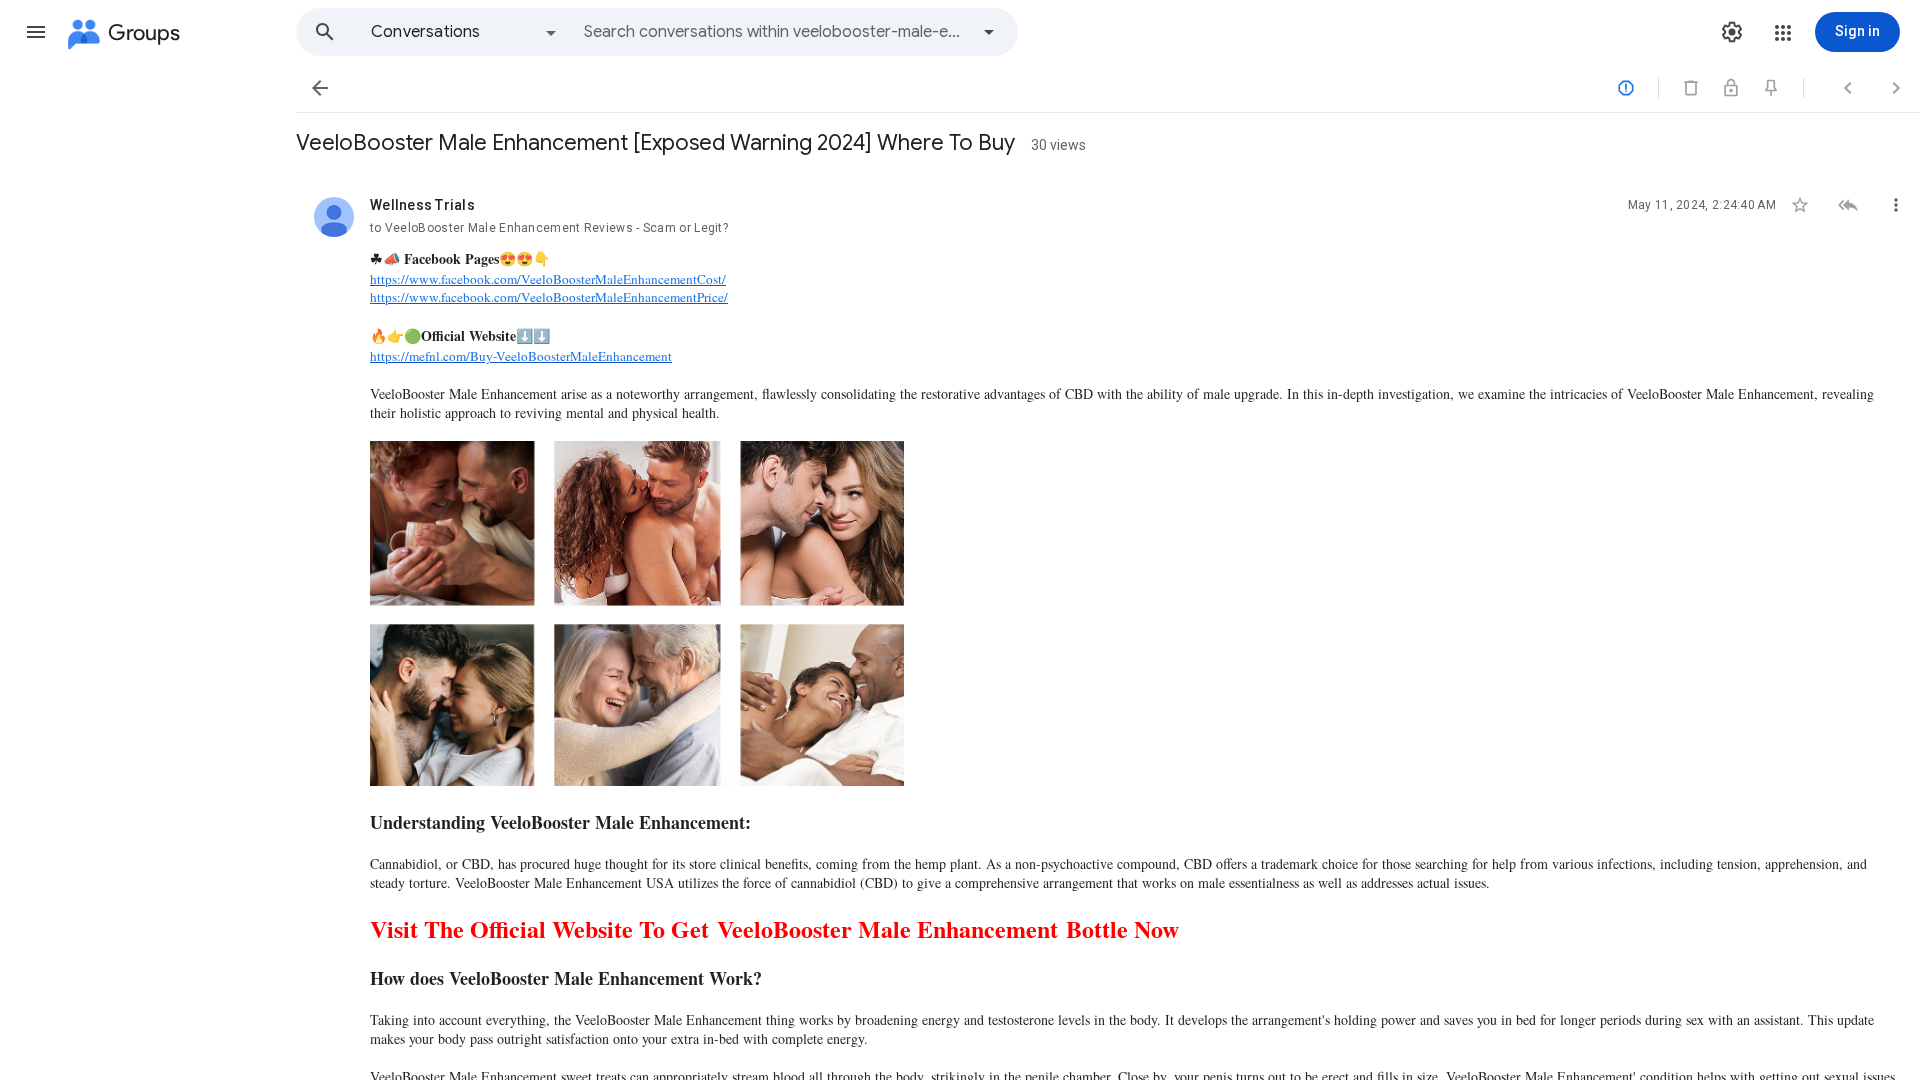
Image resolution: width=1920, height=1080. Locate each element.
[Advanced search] (989, 32)
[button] (36, 32)
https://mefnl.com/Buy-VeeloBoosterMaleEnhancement (521, 356)
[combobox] (776, 32)
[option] (465, 32)
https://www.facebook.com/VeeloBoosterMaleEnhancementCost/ (548, 279)
